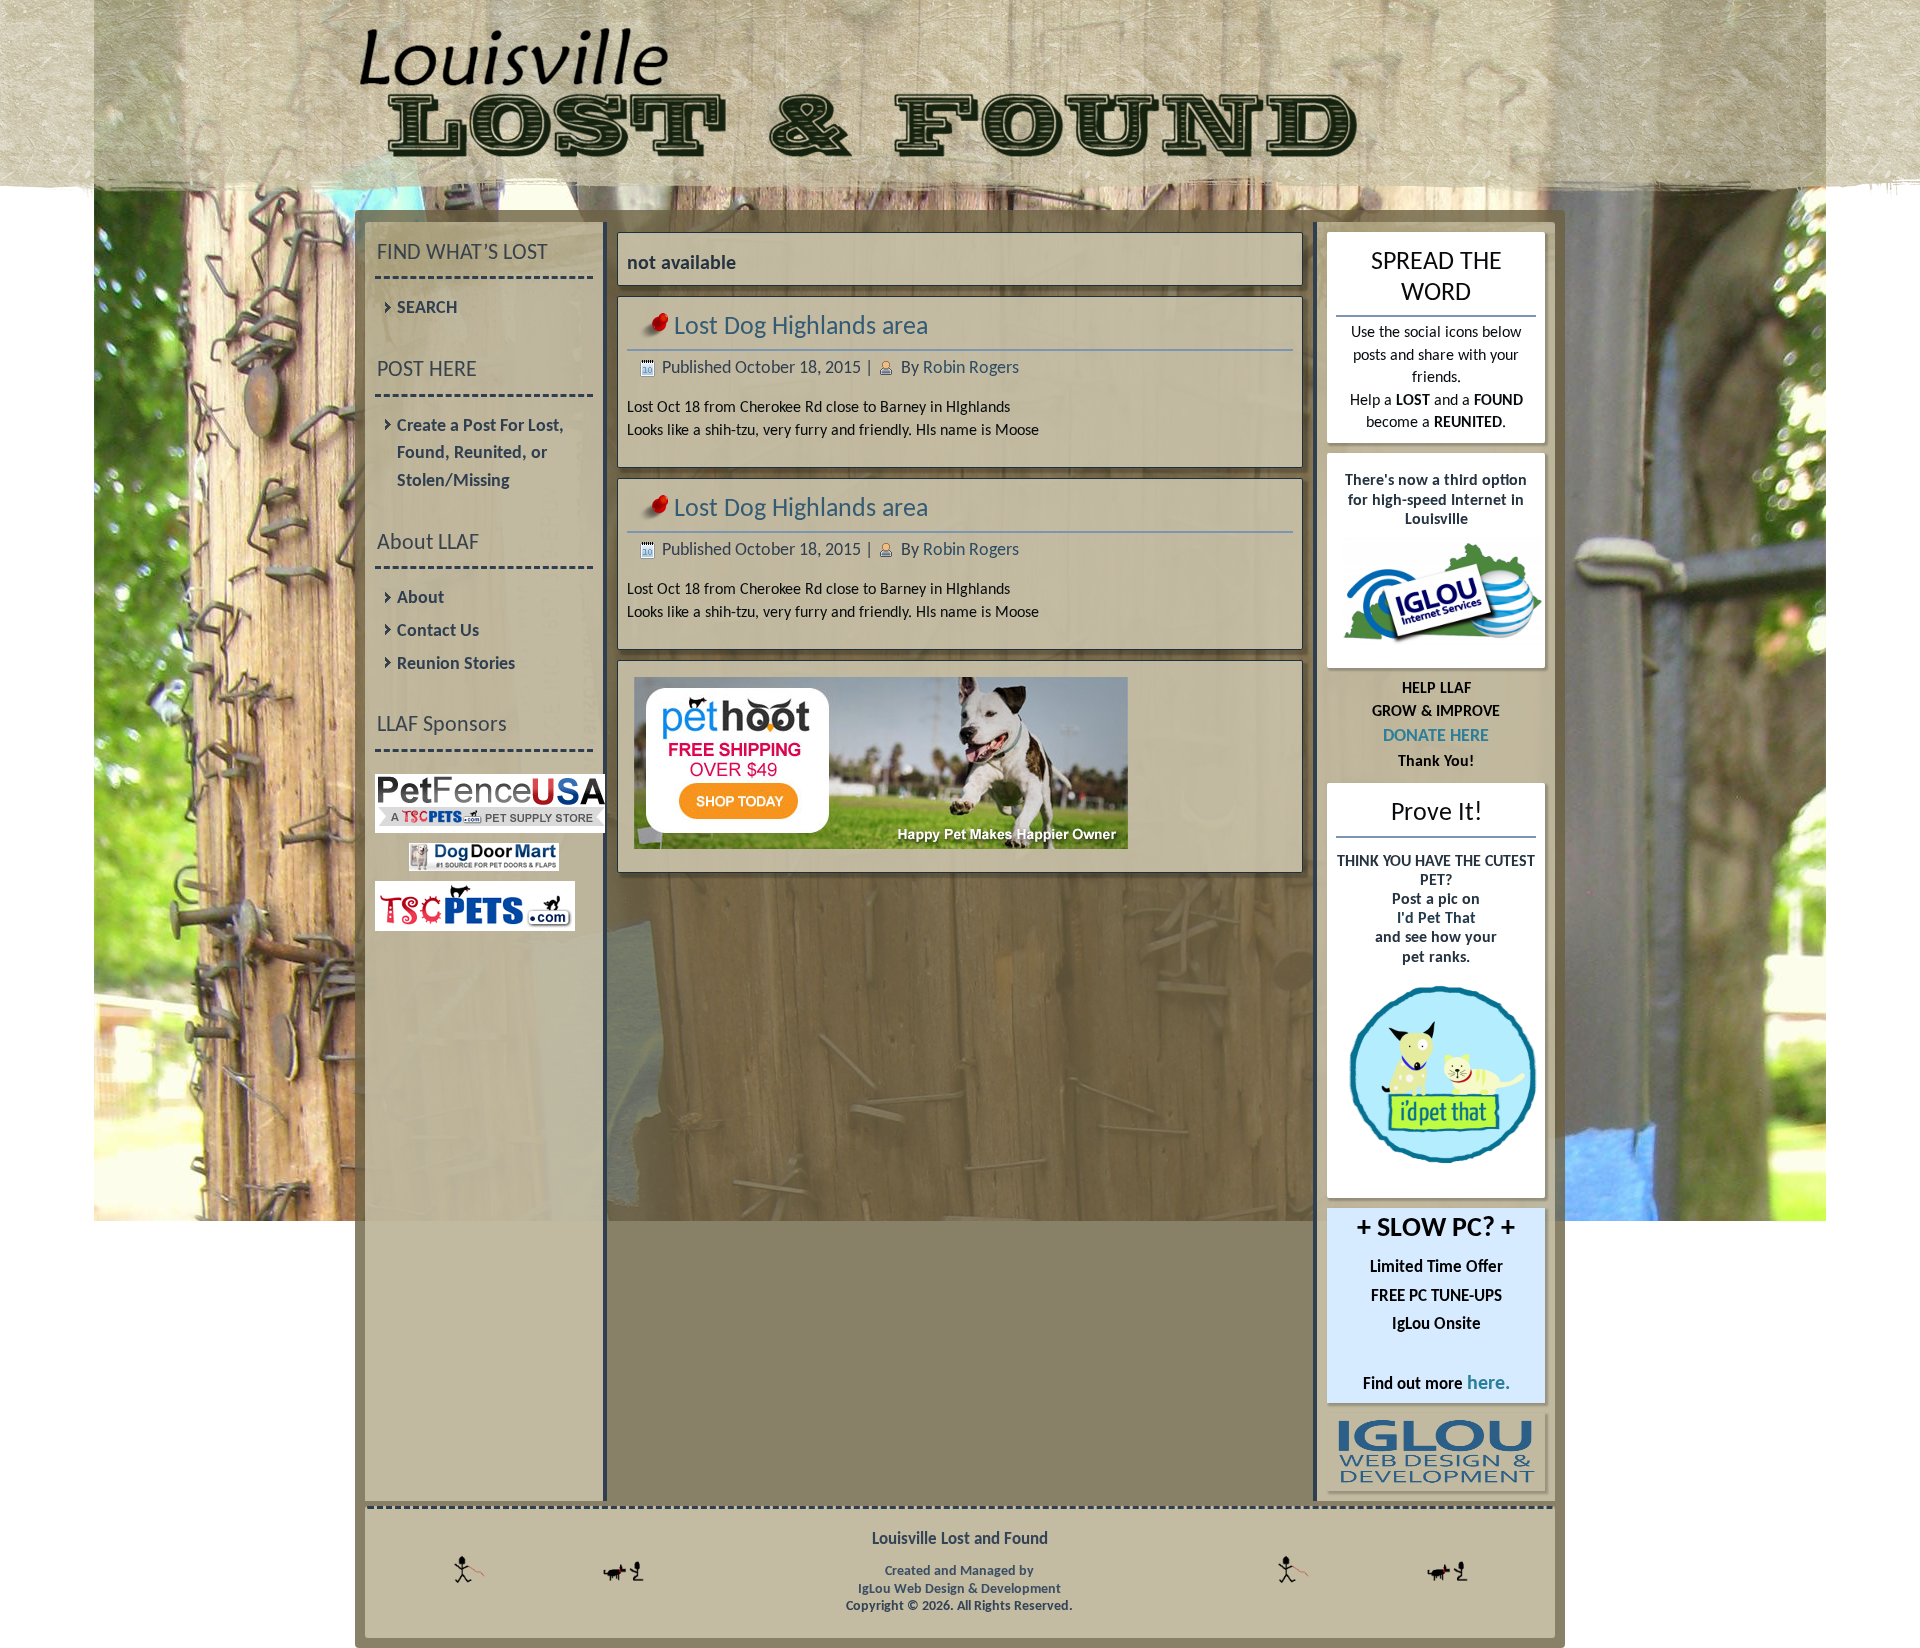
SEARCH (427, 308)
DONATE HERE (1436, 736)
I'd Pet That (1436, 919)
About (420, 598)
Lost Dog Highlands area (801, 327)
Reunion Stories (456, 664)
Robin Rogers (971, 368)
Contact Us (438, 631)
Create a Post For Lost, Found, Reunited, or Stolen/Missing (480, 454)
